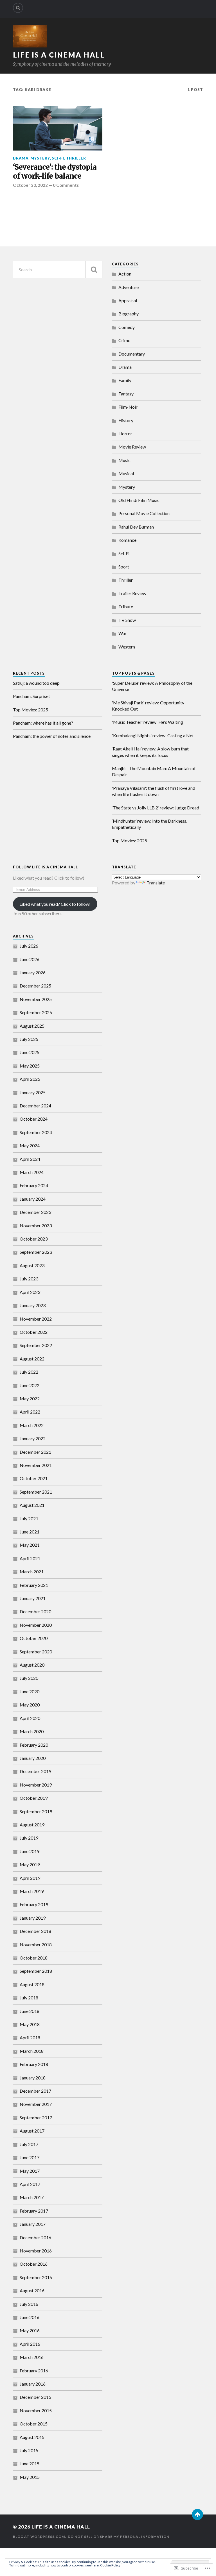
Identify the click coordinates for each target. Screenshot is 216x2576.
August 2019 (32, 1825)
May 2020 (30, 1705)
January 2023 (33, 1305)
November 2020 (36, 1625)
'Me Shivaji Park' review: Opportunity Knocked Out (148, 706)
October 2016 (34, 2264)
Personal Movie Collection (144, 513)
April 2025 (30, 1079)
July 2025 (29, 1039)
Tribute (126, 607)
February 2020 (34, 1745)
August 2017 (32, 2131)
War (122, 633)
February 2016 (34, 2371)
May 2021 (30, 1545)
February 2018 (34, 2064)
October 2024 (34, 1119)
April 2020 (30, 1718)
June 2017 (30, 2157)
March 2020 (32, 1731)
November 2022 (36, 1319)
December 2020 (35, 1611)
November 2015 (36, 2410)
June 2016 (30, 2317)
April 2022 (30, 1412)
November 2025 (36, 999)
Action (125, 274)
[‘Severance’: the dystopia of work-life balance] (58, 128)
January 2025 (33, 1092)
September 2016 (36, 2277)
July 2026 (29, 946)
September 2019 (36, 1811)
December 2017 (35, 2091)
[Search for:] (58, 269)
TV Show (127, 620)
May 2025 (30, 1066)
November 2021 (36, 1465)
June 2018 (30, 2011)
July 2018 (29, 1998)
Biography (129, 314)
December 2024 (35, 1106)
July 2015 (29, 2450)
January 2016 (33, 2384)
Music (124, 460)
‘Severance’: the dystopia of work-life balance (55, 172)
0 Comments (66, 185)
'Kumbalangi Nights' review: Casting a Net (153, 735)
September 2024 (36, 1132)
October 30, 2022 (30, 185)
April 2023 (30, 1292)
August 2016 (32, 2291)
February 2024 (34, 1185)
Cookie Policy (110, 2565)
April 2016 (30, 2344)
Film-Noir (128, 407)
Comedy (127, 327)
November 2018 (36, 1944)
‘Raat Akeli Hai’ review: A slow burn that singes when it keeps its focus (150, 752)
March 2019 (32, 1891)
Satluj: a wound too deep (36, 683)
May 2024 (30, 1145)
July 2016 (29, 2304)
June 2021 (30, 1532)
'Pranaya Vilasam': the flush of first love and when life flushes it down (154, 791)
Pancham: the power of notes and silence (52, 736)
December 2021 (35, 1452)
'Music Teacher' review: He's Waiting (148, 722)
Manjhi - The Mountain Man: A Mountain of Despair (154, 771)
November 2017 (36, 2104)
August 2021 (32, 1505)
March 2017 (32, 2197)
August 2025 (32, 1026)
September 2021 (36, 1492)
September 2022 (36, 1345)
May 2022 (30, 1399)
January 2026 (33, 972)
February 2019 (34, 1904)
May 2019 (30, 1864)
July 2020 (29, 1678)
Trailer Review (132, 593)
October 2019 (34, 1798)
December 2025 (35, 986)
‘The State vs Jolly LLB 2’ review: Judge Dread (156, 808)
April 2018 (30, 2037)
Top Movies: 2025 (31, 710)
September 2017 (36, 2118)
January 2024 (33, 1199)
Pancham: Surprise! (31, 696)
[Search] (18, 8)
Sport (124, 567)
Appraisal (128, 300)
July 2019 (29, 1838)
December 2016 (35, 2237)
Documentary (132, 354)
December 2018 (35, 1931)
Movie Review (132, 447)
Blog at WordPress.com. (40, 2537)
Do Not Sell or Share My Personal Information (119, 2537)
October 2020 (34, 1638)
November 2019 (36, 1785)
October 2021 (34, 1478)
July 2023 (29, 1279)
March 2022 (32, 1425)
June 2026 (30, 959)
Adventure (129, 287)
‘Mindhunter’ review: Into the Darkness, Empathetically (149, 824)
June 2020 (30, 1691)
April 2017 (30, 2184)
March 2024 (32, 1172)
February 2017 (34, 2211)
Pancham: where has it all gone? (43, 723)
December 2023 (35, 1212)
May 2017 (30, 2171)
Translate (156, 883)
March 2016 (32, 2357)
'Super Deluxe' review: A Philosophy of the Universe (152, 686)
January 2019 (33, 1918)
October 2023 (34, 1239)
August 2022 (32, 1359)
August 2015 (32, 2437)
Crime (124, 340)
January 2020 (33, 1758)
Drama (21, 158)
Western (127, 647)
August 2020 (32, 1665)
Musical (126, 473)
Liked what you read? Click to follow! (55, 904)
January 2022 (33, 1438)
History (126, 420)
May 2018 (30, 2024)
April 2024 (30, 1159)
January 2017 (33, 2224)
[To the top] (197, 2514)
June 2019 (30, 1851)
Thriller (76, 158)
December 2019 (35, 1771)
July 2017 (29, 2144)
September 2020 (36, 1652)
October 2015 (34, 2424)
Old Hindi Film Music (139, 500)
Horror (125, 433)
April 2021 (30, 1558)
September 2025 (36, 1012)
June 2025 (30, 1052)
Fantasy (126, 394)
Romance (127, 540)
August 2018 (32, 1984)
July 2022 (29, 1372)
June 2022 (30, 1385)
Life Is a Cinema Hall (59, 55)
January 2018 (33, 2078)
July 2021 (29, 1518)
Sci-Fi (58, 158)
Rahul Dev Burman (136, 527)
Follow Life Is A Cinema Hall (45, 867)
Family (125, 380)
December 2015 (35, 2397)
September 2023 (36, 1252)
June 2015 (30, 2464)
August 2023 (32, 1265)
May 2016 (30, 2330)
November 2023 (36, 1226)
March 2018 (32, 2051)
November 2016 (36, 2251)
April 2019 (30, 1878)
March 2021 (32, 1572)
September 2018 (36, 1971)
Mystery (40, 158)
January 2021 (33, 1598)
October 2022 (34, 1332)
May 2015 (30, 2477)
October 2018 (34, 1958)
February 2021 (34, 1585)
